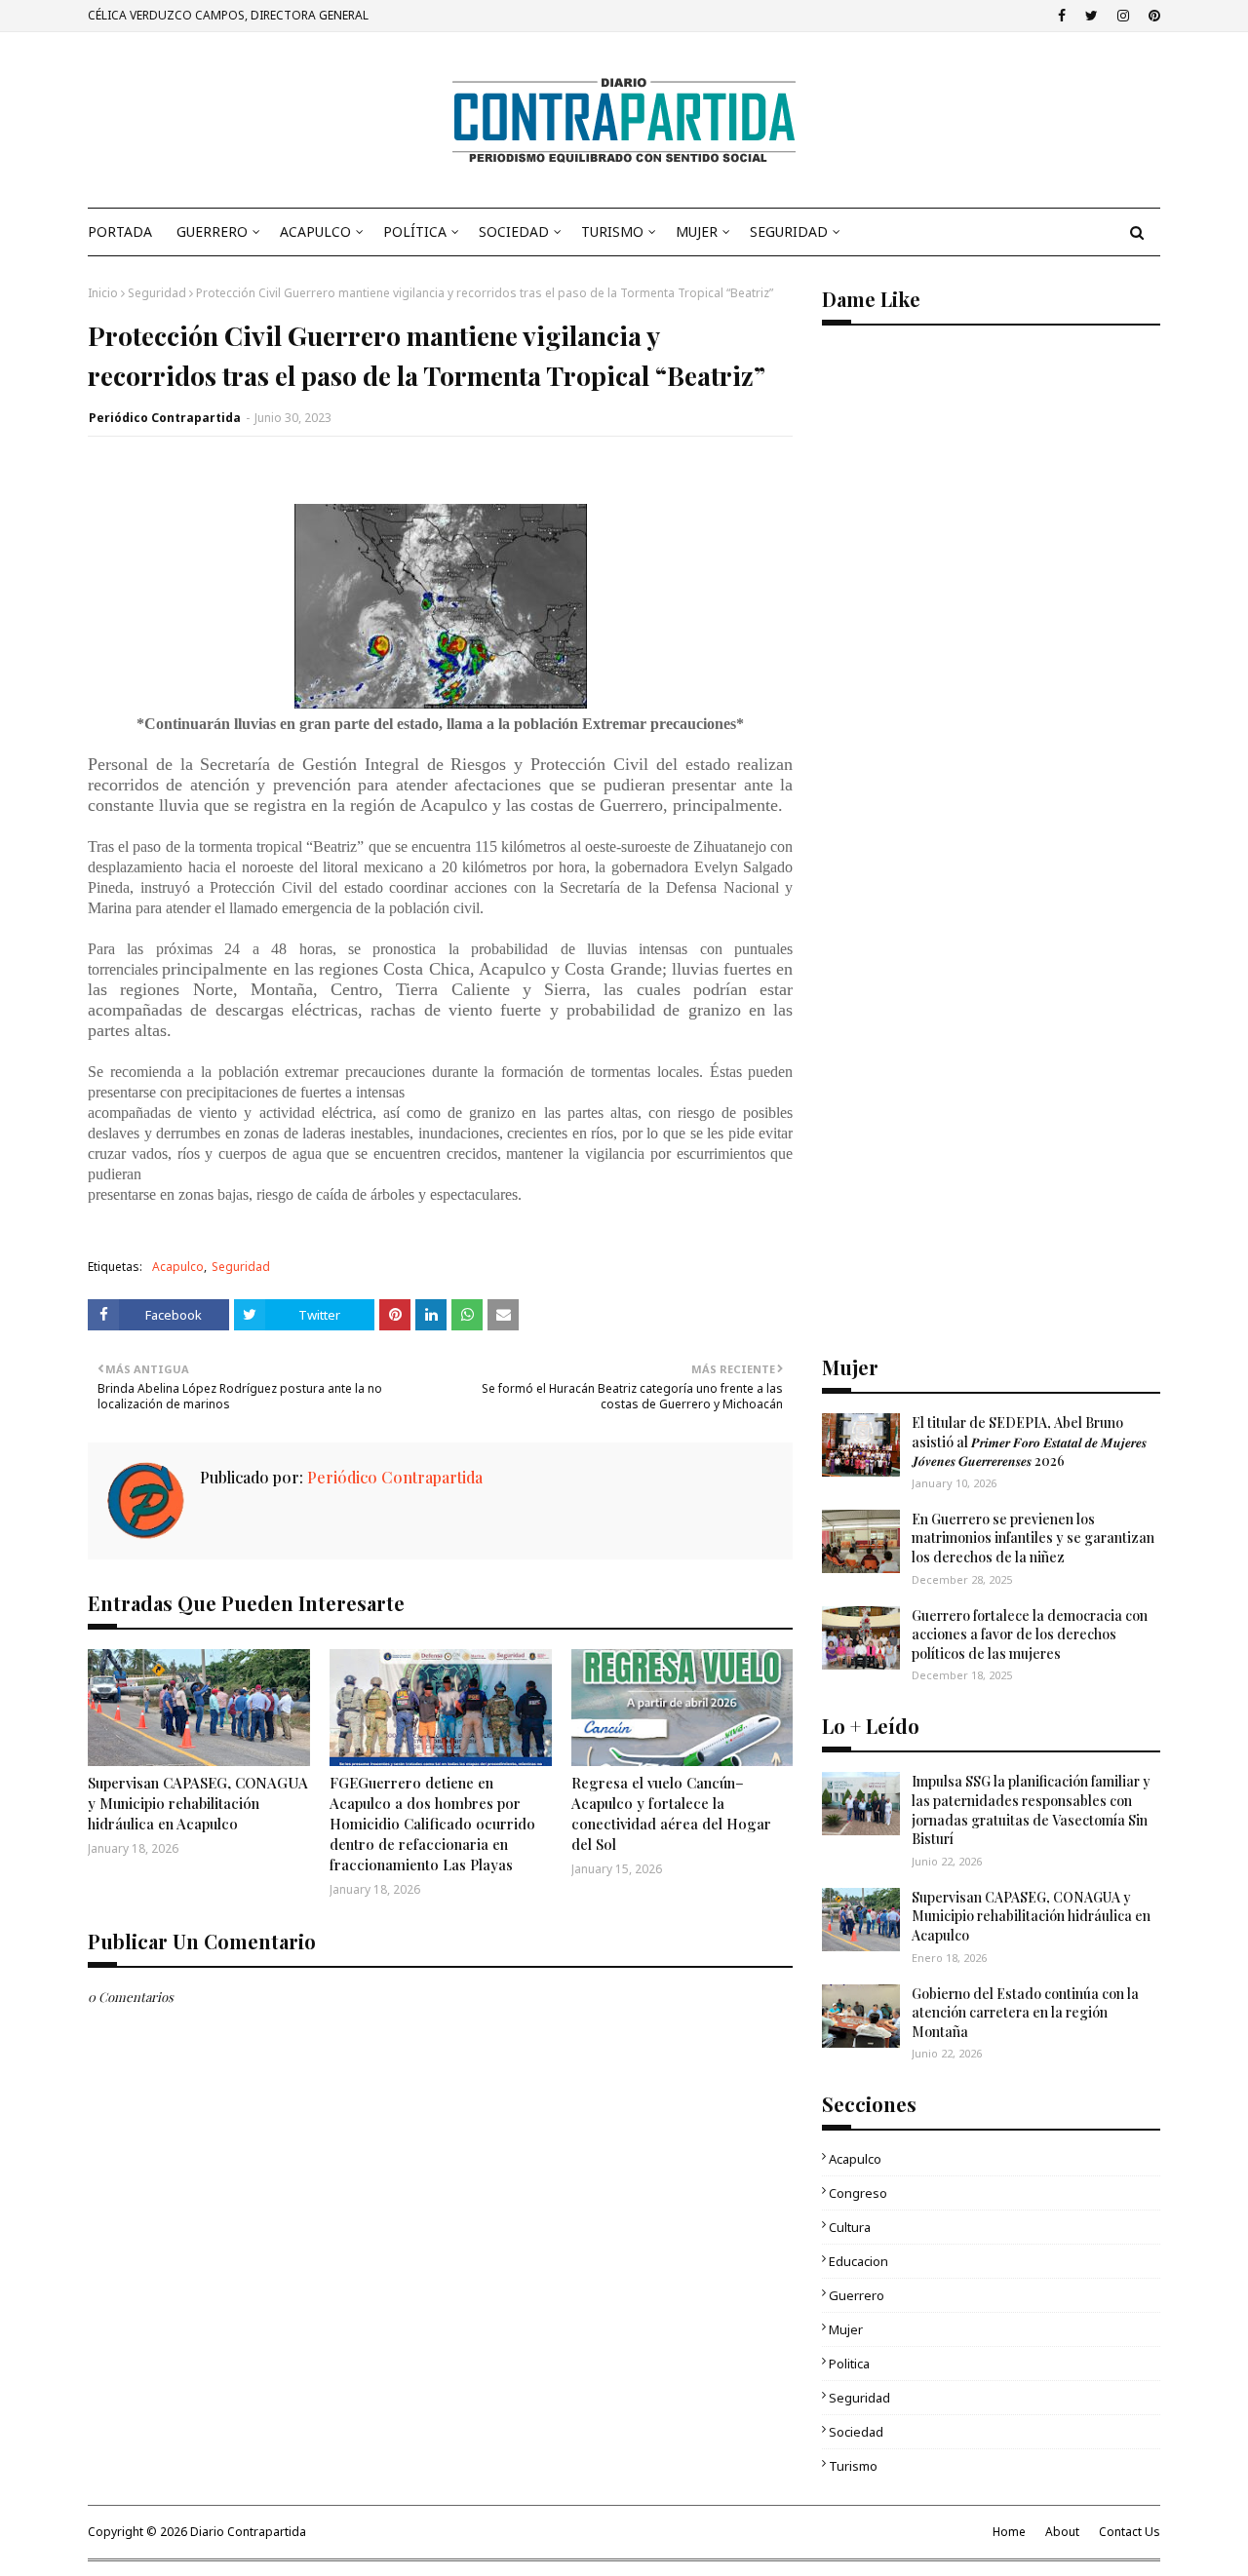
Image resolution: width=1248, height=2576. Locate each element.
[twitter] (1092, 16)
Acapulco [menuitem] (315, 231)
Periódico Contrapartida (165, 418)
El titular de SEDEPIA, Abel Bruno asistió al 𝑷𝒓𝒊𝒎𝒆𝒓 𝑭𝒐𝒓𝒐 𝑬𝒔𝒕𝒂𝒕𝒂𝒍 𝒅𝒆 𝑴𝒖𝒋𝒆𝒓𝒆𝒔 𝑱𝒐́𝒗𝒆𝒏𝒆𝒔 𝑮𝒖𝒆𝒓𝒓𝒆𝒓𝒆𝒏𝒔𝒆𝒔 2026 (1029, 1442)
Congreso (858, 2193)
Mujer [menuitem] (697, 231)
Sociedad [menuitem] (514, 231)
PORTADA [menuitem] (120, 231)
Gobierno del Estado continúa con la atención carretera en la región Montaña (1025, 2013)
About (1062, 2532)
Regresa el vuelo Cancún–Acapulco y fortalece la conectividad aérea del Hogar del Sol (671, 1813)
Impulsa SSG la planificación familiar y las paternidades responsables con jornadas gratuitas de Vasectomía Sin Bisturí (1031, 1810)
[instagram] (1123, 16)
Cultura (850, 2227)
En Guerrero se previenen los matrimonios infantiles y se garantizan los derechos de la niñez (1033, 1538)
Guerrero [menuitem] (212, 231)
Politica (849, 2364)
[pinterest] (1152, 16)
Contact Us (1130, 2532)
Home (1009, 2532)
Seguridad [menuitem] (789, 231)
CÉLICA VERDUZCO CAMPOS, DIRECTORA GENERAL (228, 15)
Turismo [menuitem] (612, 231)
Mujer (846, 2329)
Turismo (853, 2466)
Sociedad (856, 2432)
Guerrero (857, 2295)
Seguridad (157, 293)
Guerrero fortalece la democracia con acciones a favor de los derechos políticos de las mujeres (1030, 1634)
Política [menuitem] (415, 231)
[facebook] (1062, 16)
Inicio (103, 293)
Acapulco (178, 1267)
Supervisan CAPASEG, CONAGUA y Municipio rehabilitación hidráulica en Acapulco (198, 1803)
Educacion (858, 2261)
